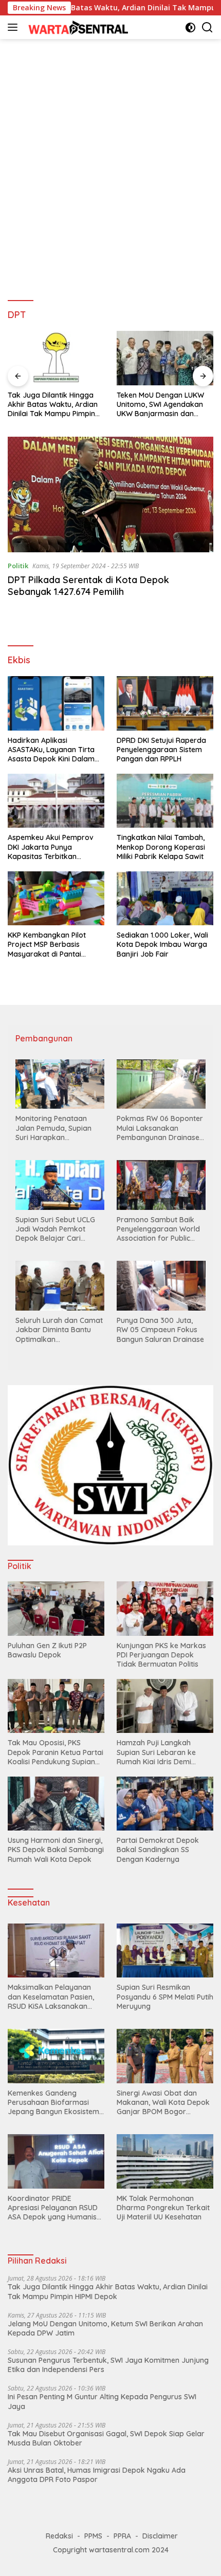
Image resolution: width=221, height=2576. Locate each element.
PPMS (93, 2536)
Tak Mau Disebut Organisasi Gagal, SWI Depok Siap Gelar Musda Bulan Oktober (106, 2438)
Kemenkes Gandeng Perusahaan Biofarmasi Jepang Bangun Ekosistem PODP (53, 2103)
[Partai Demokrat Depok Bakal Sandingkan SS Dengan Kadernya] (165, 1804)
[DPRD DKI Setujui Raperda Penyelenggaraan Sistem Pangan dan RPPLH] (165, 703)
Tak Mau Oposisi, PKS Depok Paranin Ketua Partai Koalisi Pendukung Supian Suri (56, 1752)
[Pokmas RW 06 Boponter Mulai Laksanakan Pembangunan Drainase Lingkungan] (161, 1084)
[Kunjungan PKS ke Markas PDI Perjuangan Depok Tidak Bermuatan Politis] (165, 1608)
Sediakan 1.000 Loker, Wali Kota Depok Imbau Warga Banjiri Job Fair (162, 944)
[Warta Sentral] (77, 27)
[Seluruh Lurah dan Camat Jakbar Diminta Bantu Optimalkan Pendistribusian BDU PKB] (60, 1286)
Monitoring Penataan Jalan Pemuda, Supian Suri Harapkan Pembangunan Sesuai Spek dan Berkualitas (53, 1128)
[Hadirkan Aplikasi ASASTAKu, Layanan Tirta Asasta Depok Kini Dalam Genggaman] (56, 703)
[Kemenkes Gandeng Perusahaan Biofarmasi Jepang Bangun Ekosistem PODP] (56, 2056)
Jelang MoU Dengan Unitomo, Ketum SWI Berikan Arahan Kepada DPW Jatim (105, 2328)
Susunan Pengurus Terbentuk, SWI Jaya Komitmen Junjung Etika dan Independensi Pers (108, 2365)
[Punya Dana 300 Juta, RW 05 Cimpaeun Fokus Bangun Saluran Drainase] (161, 1286)
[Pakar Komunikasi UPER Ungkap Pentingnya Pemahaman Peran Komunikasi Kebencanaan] (165, 358)
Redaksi (59, 2536)
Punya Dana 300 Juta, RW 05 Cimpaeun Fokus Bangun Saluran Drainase (160, 1330)
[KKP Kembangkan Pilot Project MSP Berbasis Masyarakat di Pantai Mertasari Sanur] (56, 898)
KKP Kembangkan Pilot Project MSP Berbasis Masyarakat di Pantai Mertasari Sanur (47, 945)
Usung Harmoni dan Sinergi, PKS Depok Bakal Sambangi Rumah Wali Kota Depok (56, 1850)
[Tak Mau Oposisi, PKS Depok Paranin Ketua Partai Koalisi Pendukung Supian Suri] (56, 1706)
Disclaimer (160, 2536)
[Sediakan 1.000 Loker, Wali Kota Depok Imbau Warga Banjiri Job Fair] (165, 898)
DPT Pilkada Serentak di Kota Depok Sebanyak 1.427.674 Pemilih (88, 586)
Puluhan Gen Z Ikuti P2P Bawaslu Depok (47, 1650)
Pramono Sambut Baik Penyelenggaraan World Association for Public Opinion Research (158, 1229)
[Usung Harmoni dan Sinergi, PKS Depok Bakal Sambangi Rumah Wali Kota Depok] (56, 1804)
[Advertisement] (110, 165)
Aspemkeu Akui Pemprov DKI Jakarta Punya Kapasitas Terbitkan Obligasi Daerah (51, 847)
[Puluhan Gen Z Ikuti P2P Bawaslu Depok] (56, 1608)
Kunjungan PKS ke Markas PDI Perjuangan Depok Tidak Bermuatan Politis (161, 1655)
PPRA (122, 2536)
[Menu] (15, 27)
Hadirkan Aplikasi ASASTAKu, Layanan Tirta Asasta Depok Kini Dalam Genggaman (51, 750)
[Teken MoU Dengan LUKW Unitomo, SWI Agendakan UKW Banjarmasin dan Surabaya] (56, 358)
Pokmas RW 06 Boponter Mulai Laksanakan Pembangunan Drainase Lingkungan (160, 1128)
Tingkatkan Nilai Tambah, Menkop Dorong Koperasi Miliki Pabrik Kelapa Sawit (161, 847)
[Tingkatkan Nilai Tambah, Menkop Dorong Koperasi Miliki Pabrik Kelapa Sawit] (165, 801)
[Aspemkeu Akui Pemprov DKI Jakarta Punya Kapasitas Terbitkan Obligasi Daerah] (56, 801)
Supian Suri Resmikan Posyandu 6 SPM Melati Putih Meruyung (165, 1996)
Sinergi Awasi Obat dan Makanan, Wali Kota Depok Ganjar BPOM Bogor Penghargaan (163, 2103)
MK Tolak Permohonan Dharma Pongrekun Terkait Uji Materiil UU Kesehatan (163, 2208)
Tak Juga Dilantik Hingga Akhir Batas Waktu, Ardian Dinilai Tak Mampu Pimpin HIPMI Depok (108, 2291)
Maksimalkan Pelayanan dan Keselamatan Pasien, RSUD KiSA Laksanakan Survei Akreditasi (51, 1997)
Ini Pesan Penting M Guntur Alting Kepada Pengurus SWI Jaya (102, 2401)
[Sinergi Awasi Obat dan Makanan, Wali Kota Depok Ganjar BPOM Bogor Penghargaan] (165, 2056)
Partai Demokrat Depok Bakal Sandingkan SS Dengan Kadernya (158, 1850)
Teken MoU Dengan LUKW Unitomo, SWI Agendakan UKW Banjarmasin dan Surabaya (51, 405)
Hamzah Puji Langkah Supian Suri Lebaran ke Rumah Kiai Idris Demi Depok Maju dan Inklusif (158, 1752)
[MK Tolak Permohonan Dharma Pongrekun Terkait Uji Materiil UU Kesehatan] (165, 2161)
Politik (18, 566)
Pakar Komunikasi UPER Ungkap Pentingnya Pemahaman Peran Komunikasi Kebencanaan (161, 405)
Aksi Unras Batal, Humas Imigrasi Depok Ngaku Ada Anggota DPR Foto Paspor (97, 2475)
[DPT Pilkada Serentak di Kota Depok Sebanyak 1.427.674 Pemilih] (110, 494)
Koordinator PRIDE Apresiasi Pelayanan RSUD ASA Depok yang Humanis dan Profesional (53, 2208)
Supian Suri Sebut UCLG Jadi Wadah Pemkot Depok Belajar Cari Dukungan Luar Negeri (55, 1229)
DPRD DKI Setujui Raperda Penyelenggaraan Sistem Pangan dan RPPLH (161, 750)
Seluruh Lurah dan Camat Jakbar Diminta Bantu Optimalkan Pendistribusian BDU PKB (59, 1330)
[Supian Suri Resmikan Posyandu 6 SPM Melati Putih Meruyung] (165, 1951)
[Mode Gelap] (190, 27)
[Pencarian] (207, 27)
